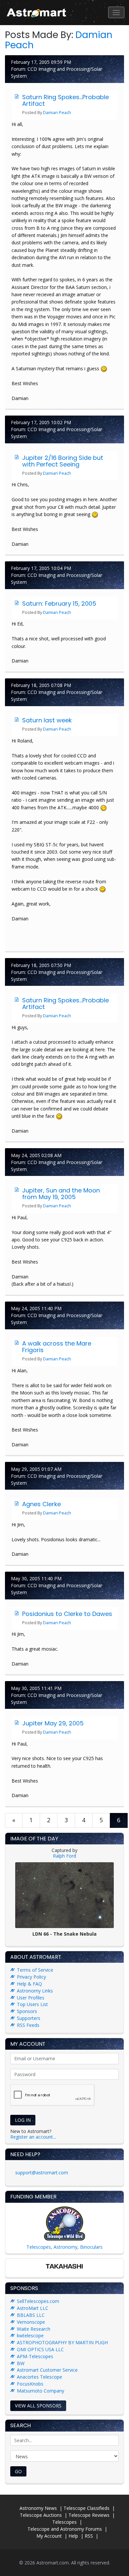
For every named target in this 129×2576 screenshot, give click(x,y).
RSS (89, 2536)
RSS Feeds (28, 2025)
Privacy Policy (31, 1977)
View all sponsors (38, 2406)
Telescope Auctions (41, 2515)
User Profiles (31, 1998)
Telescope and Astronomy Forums (65, 2529)
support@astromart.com (42, 2173)
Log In (23, 2120)
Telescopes (64, 2522)
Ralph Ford (64, 1856)
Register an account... (33, 2137)
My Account (49, 2536)
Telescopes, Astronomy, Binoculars (64, 2247)
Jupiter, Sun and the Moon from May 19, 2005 (61, 1194)
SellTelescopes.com (38, 2301)
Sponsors (27, 2011)
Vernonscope (31, 2322)
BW (21, 2363)
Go (18, 2471)
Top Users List (32, 2004)
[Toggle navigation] (116, 12)
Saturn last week (47, 720)
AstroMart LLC (33, 2308)
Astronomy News (38, 2508)
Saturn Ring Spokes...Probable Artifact (65, 100)
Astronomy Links (35, 1991)
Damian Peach (57, 113)
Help (73, 2536)
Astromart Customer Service (47, 2370)
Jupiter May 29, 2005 (53, 1723)
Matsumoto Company (41, 2391)
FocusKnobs (30, 2384)
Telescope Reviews (89, 2515)
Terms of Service (35, 1970)
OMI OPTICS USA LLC (40, 2349)
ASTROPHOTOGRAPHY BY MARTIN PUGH (62, 2342)
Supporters (29, 2018)
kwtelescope (30, 2335)
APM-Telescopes (35, 2356)
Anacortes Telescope (40, 2377)
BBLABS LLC (31, 2315)
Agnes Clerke (42, 1504)
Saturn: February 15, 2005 (59, 604)
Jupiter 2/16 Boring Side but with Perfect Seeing (63, 461)
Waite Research (34, 2329)
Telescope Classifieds (86, 2508)
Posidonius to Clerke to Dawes (67, 1614)
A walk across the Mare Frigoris (57, 1347)
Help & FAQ (29, 1984)
